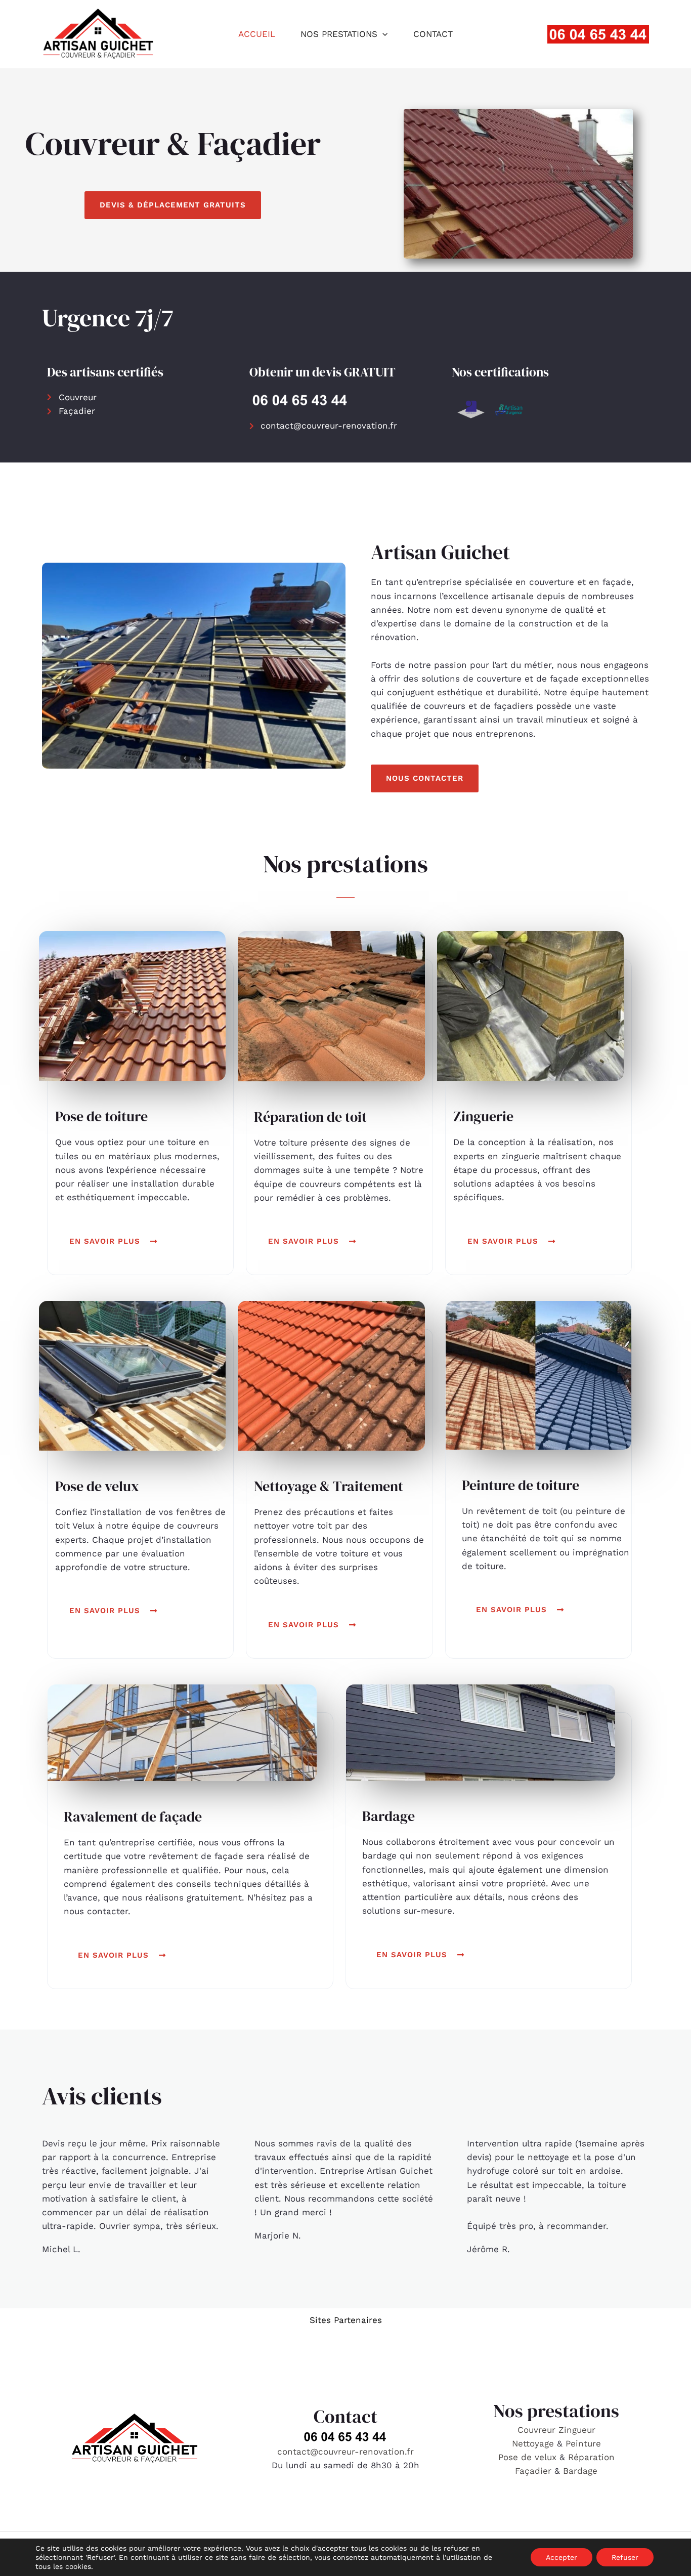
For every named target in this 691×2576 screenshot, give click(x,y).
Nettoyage (534, 2443)
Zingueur (577, 2430)
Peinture (583, 2443)
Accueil (257, 34)
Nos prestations (339, 34)
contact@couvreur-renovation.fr (345, 2452)
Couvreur (538, 2430)
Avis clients (102, 2096)
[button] (382, 34)
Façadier (533, 2471)
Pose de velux (527, 2457)
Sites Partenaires (346, 2320)
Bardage (580, 2471)
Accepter (562, 2557)
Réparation (591, 2457)
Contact (433, 34)
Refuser (625, 2557)
